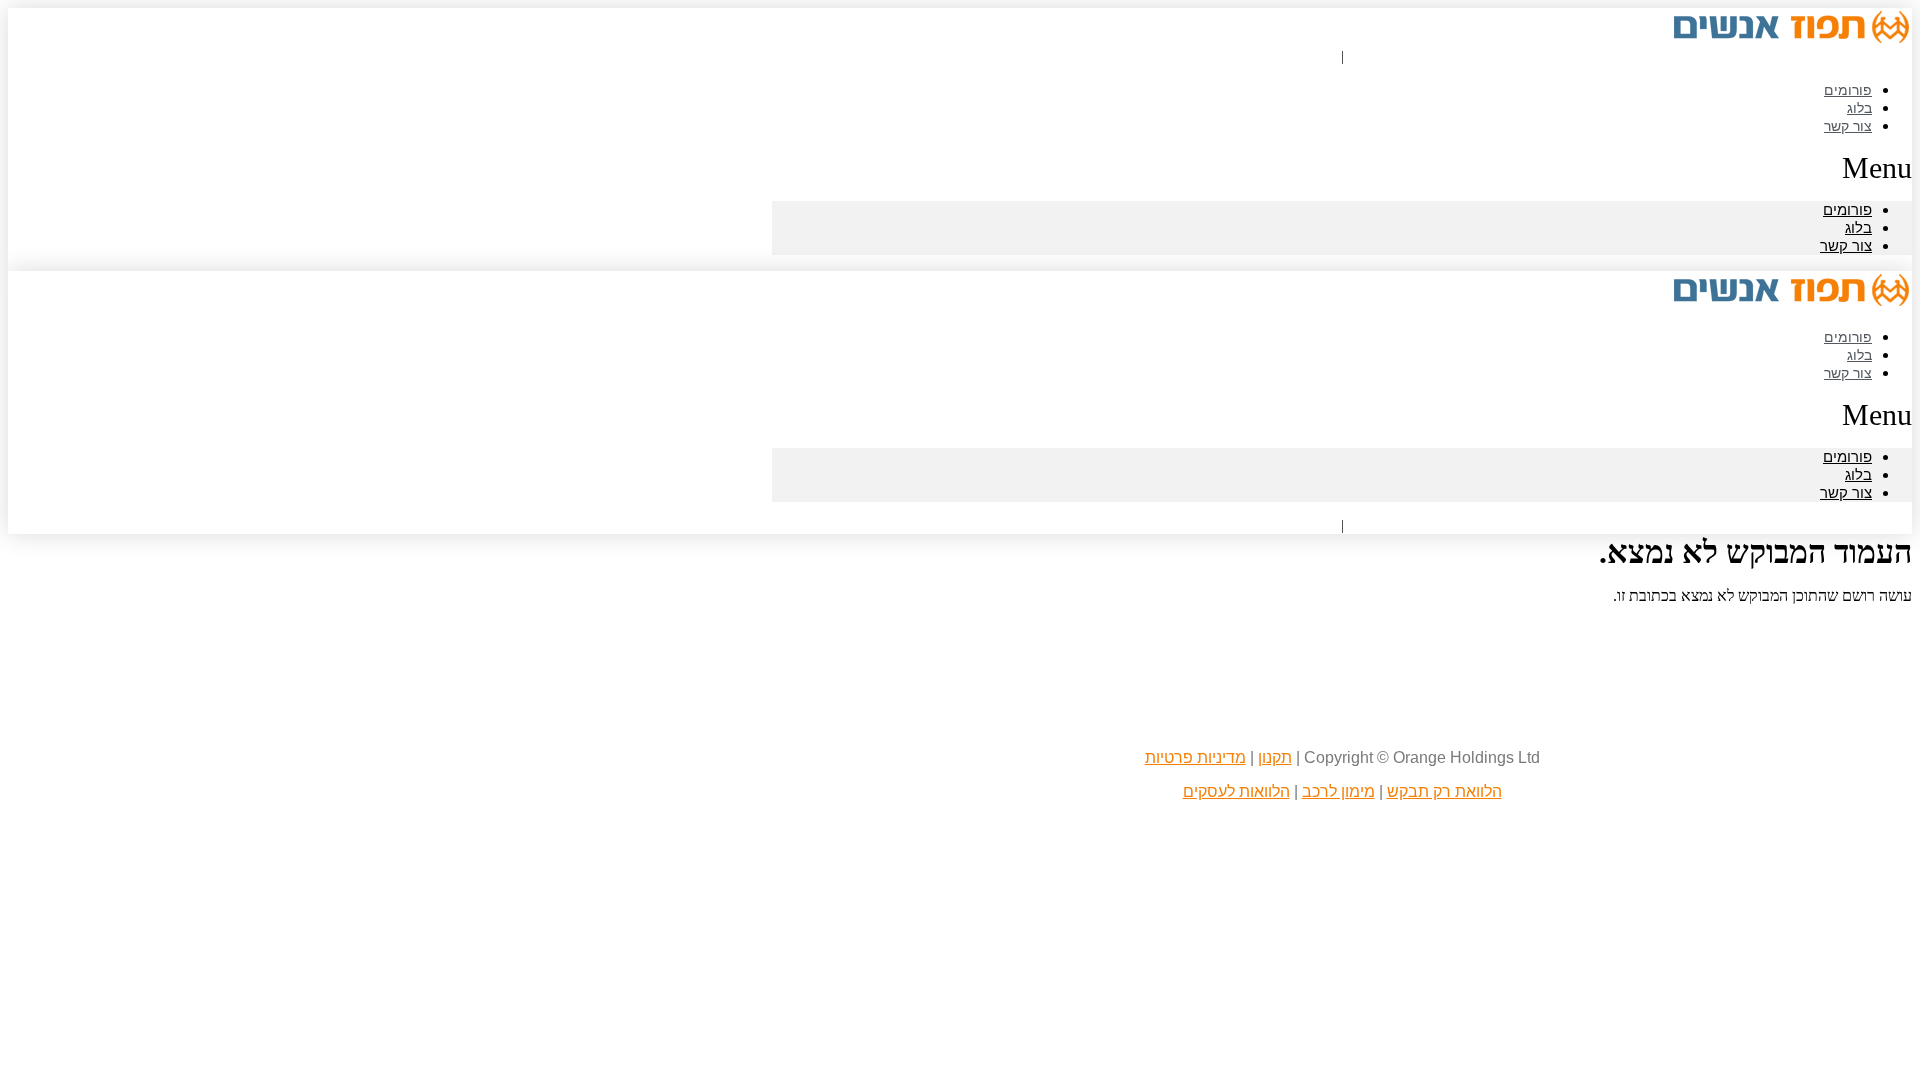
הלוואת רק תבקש (1444, 791)
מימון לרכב (1338, 791)
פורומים (1847, 209)
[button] (1342, 168)
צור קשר (1848, 125)
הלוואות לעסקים (1236, 791)
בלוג (1858, 227)
